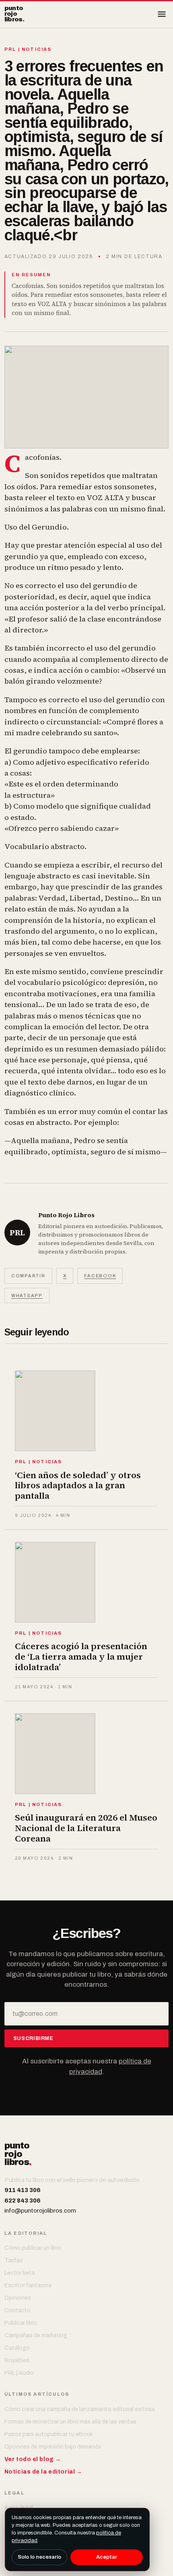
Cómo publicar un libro (33, 2248)
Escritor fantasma (28, 2285)
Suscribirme (33, 2038)
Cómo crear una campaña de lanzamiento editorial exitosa (79, 2409)
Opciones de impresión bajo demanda (53, 2447)
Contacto (18, 2310)
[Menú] (162, 14)
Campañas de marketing (36, 2335)
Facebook (100, 1276)
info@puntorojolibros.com (40, 2211)
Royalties (17, 2360)
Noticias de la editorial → (43, 2472)
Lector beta (20, 2273)
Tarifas (14, 2260)
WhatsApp (27, 1295)
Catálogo (17, 2348)
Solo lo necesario (39, 2557)
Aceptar (107, 2557)
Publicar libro (21, 2323)
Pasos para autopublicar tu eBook (49, 2434)
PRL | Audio (19, 2373)
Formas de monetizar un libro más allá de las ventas (70, 2422)
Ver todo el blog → (33, 2459)
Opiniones (18, 2298)
